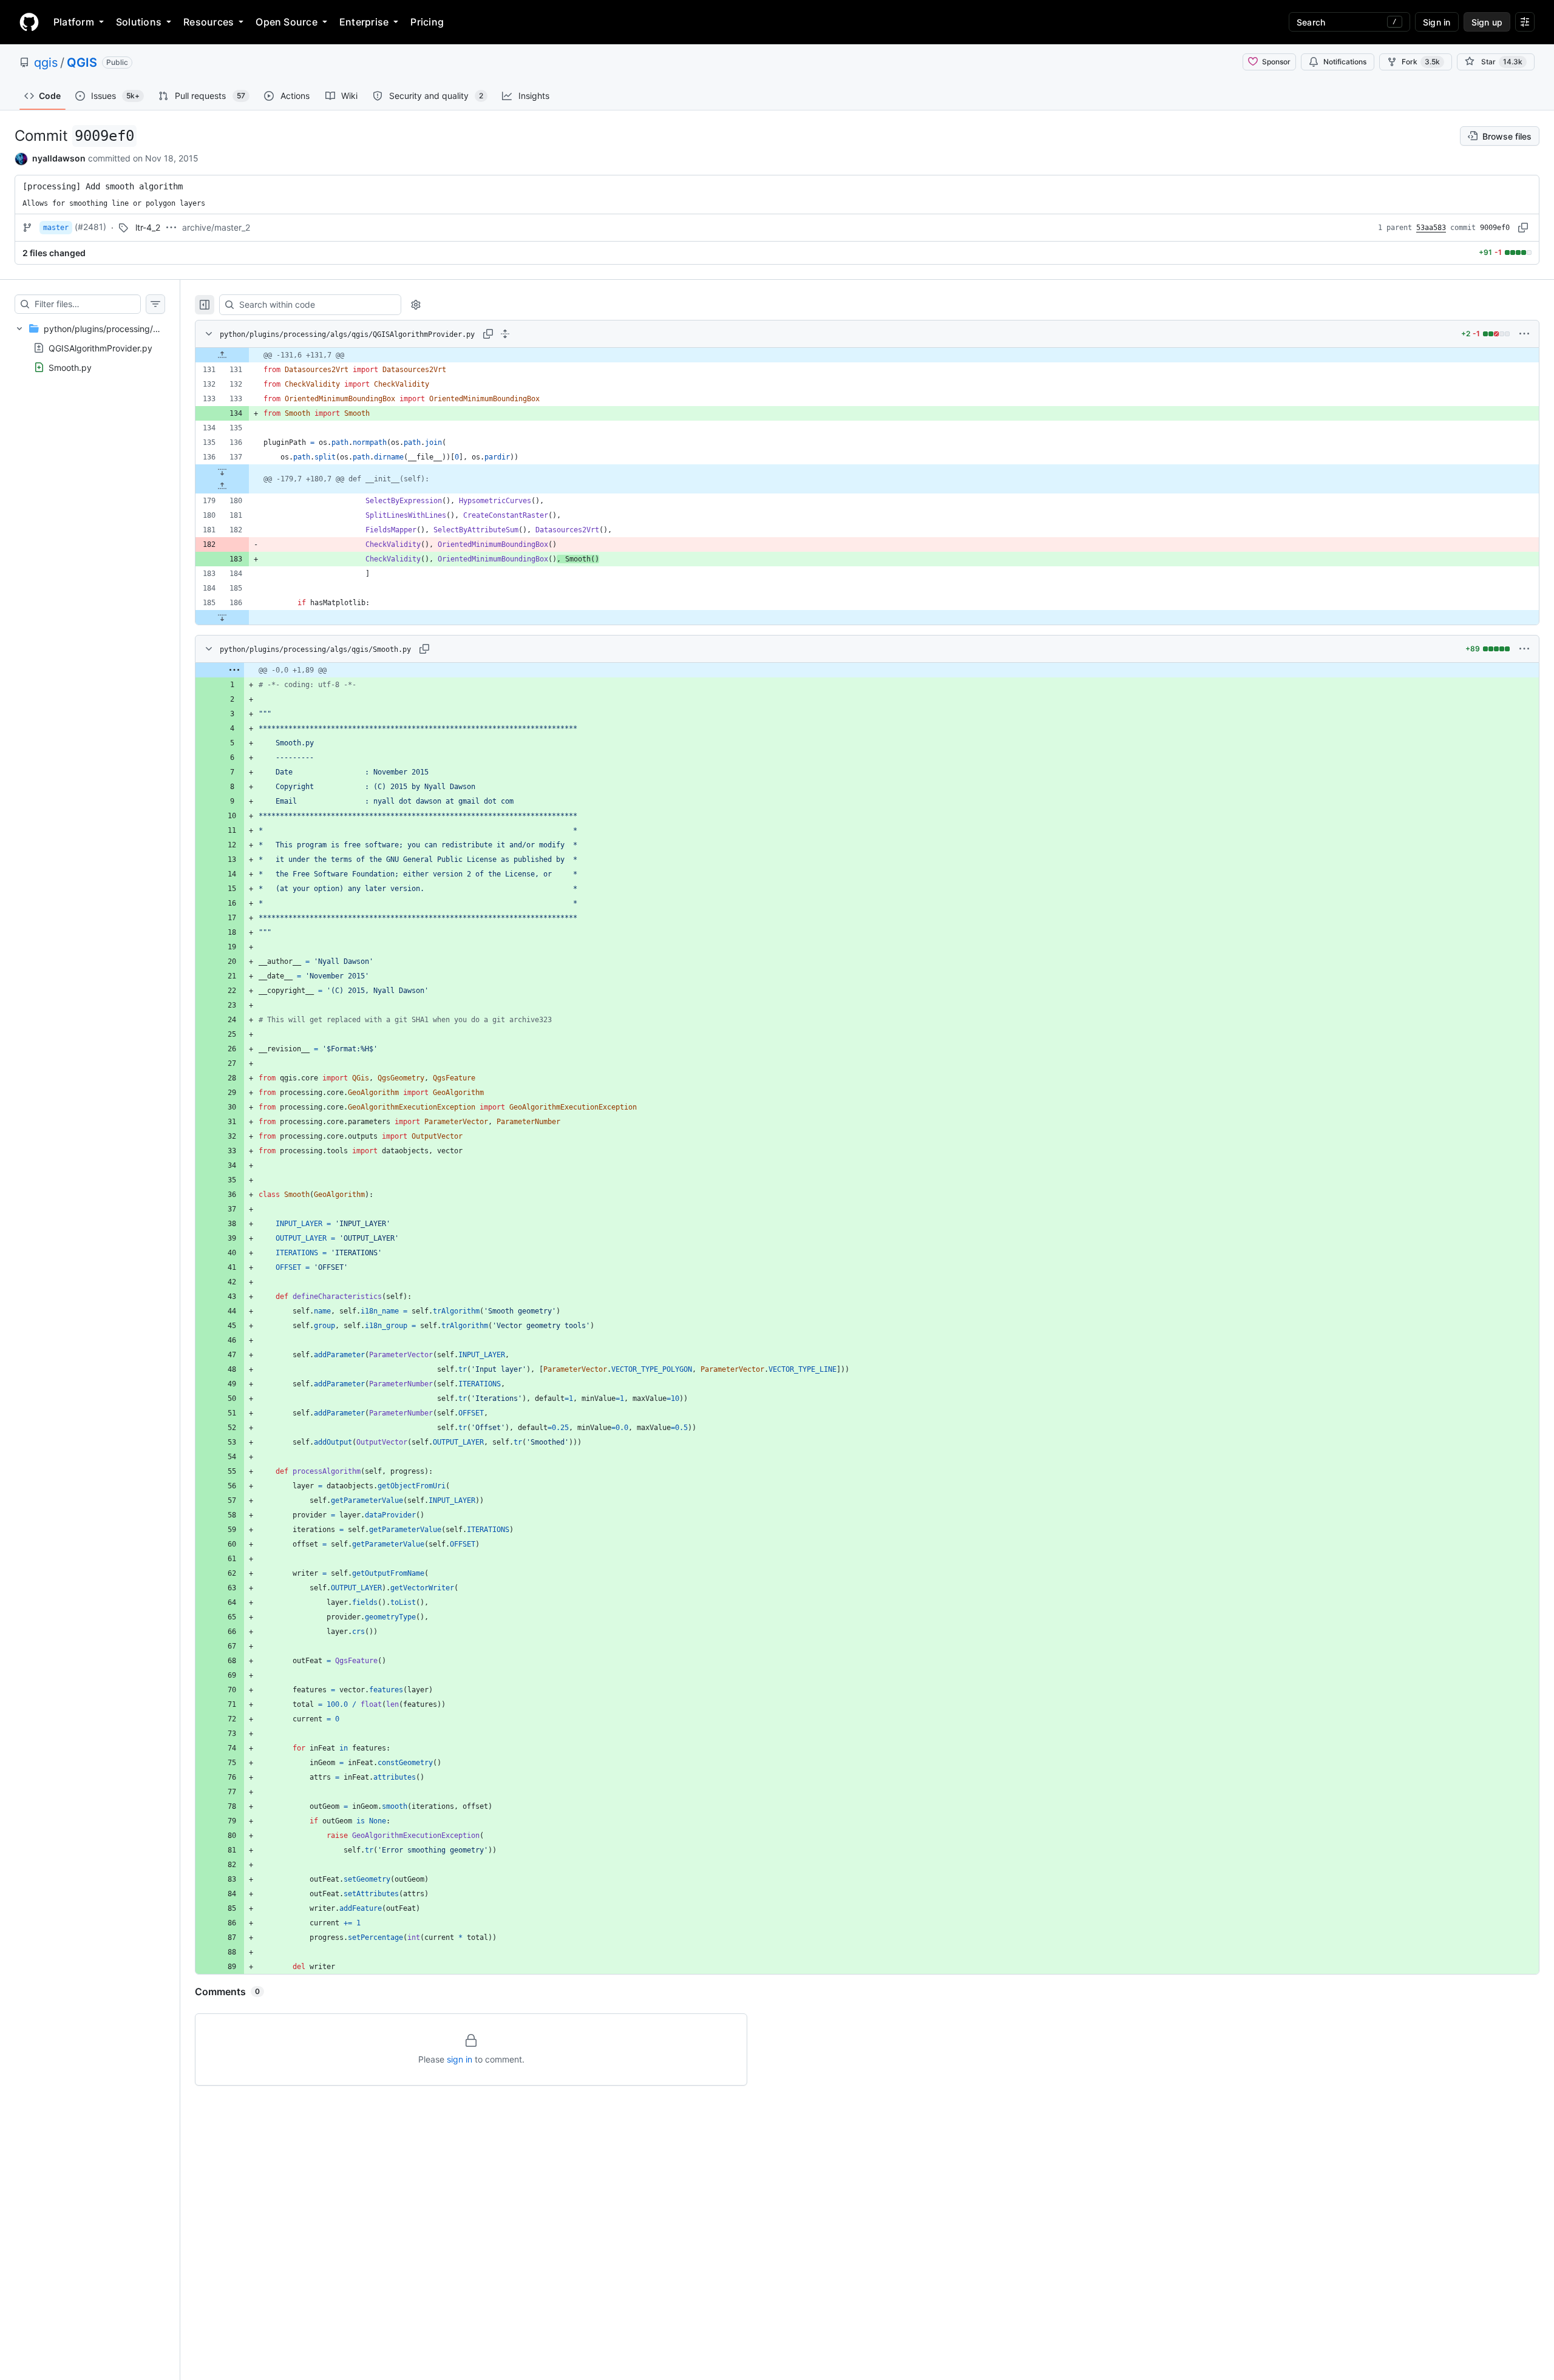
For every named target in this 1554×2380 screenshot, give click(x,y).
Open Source (287, 22)
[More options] (1524, 334)
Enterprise (364, 22)
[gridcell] (867, 355)
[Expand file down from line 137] (222, 472)
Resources (209, 22)
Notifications (1345, 62)
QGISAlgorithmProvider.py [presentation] (100, 348)
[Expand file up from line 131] (222, 355)
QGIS (82, 63)
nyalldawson (59, 158)
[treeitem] (90, 348)
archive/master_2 (216, 227)
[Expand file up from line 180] (222, 486)
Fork (1421, 62)
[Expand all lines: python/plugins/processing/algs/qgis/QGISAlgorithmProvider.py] (505, 334)
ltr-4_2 (148, 227)
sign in (460, 2059)
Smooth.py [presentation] (70, 367)
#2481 (90, 227)
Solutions (139, 22)
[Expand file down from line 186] (222, 617)
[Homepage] (29, 22)
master (56, 228)
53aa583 (1431, 228)
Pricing (427, 22)
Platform (74, 22)
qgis (46, 63)
